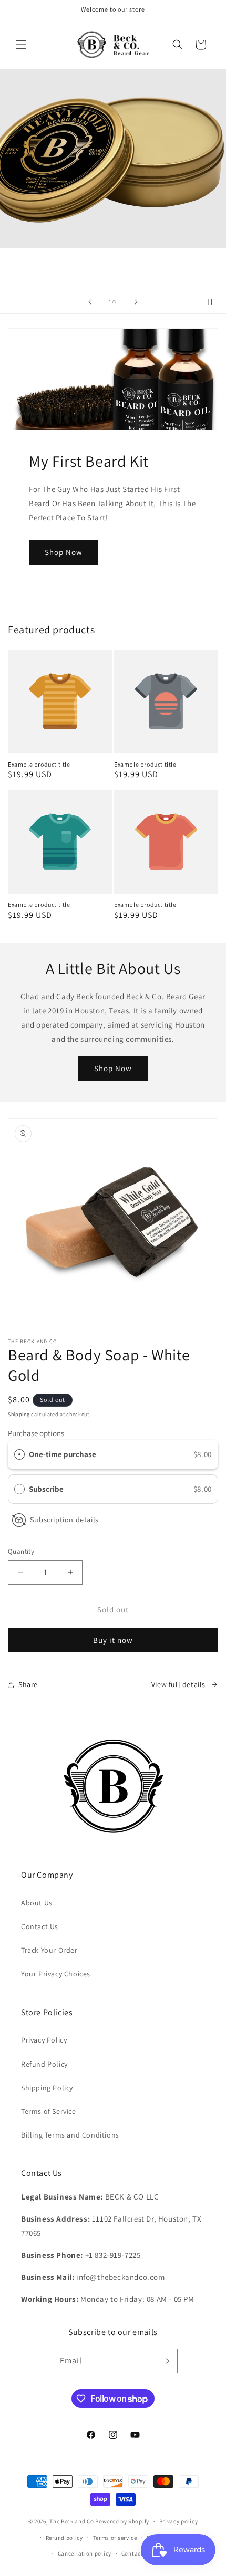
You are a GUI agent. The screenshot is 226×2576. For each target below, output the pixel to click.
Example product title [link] (39, 764)
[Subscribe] (166, 2361)
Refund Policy (44, 2064)
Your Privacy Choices (56, 1974)
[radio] (19, 1454)
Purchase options (36, 1433)
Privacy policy (179, 2521)
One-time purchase (63, 1454)
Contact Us (40, 1926)
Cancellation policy (85, 2553)
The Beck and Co (72, 2521)
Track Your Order (49, 1950)
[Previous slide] (90, 302)
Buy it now (113, 1640)
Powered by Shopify (122, 2521)
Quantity (21, 1551)
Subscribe (47, 1489)
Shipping (19, 1414)
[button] (21, 45)
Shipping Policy (47, 2088)
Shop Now (64, 552)
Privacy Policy (44, 2040)
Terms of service (115, 2538)
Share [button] (28, 1684)
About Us (37, 1903)
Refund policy (64, 2538)
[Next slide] (136, 302)
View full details (178, 1684)
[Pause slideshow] (214, 302)
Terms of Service (49, 2111)
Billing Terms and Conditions (70, 2135)
